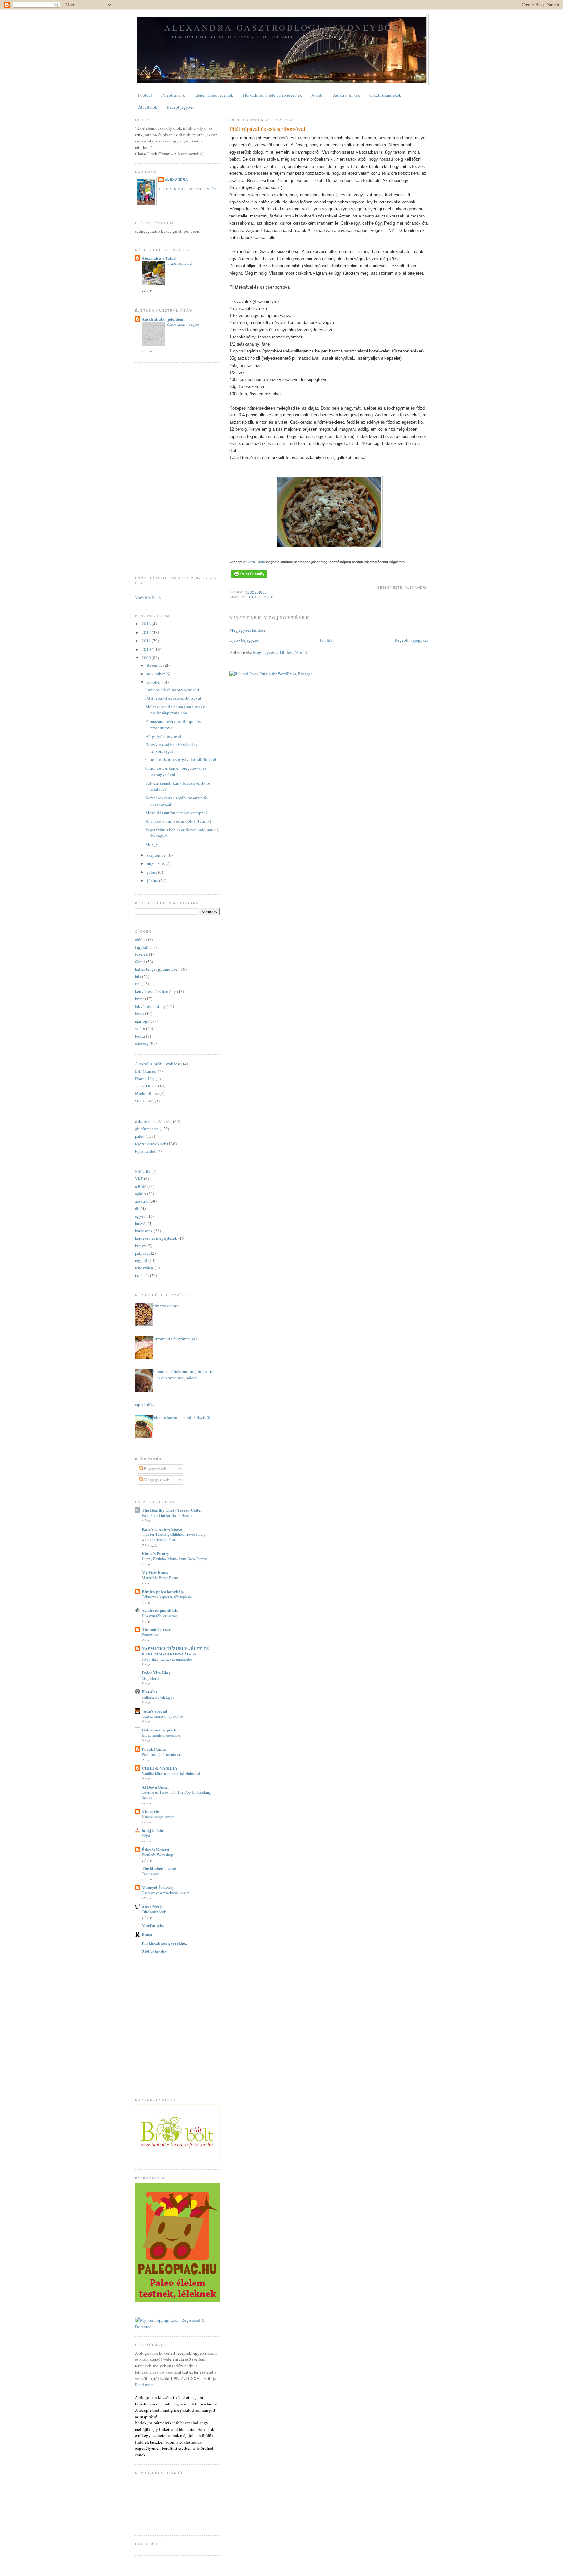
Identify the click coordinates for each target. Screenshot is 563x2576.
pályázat (142, 1253)
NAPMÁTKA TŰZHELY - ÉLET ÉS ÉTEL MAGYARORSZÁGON (175, 1651)
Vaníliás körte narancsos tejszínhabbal (171, 1773)
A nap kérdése (142, 1404)
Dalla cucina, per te (159, 1730)
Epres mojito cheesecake (161, 1735)
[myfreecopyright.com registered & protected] (177, 2327)
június (153, 880)
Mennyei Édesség (157, 1887)
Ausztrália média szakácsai (159, 1064)
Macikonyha (153, 1925)
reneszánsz (144, 1268)
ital (138, 984)
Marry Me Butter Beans (160, 1578)
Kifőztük (143, 1171)
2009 (147, 658)
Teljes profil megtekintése (189, 189)
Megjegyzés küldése (247, 630)
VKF (139, 1179)
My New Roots (155, 1572)
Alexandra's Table (159, 258)
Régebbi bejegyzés (411, 640)
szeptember (157, 855)
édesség (142, 1043)
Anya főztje (152, 1906)
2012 (147, 632)
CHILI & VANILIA (159, 1768)
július (152, 872)
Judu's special (155, 1711)
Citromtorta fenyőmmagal (174, 1339)
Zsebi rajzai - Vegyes (183, 324)
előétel (141, 939)
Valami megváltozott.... (160, 1817)
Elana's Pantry (156, 1553)
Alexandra (176, 180)
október (154, 682)
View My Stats (148, 597)
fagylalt (142, 947)
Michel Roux (147, 1093)
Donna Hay (145, 1079)
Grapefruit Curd (179, 263)
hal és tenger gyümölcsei (157, 969)
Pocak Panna (154, 1749)
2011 (147, 641)
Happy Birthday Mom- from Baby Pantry (174, 1559)
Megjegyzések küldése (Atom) (280, 652)
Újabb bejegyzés (244, 640)
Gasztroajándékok (385, 95)
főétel (254, 597)
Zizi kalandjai (155, 1951)
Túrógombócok (154, 1912)
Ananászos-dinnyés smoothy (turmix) (178, 821)
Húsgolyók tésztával (163, 736)
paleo (140, 1136)
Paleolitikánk (173, 95)
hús (138, 977)
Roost (147, 1934)
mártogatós (145, 1021)
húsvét (141, 1223)
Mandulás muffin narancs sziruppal (176, 813)
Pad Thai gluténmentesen (161, 1754)
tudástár (142, 1275)
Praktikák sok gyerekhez (164, 1943)
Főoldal (145, 95)
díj (137, 1208)
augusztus (156, 863)
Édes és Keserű (155, 1849)
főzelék (141, 954)
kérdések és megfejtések (156, 1238)
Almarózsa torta (166, 1306)
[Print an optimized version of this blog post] (249, 578)
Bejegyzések (154, 1469)
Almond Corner (156, 1629)
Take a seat (150, 1874)
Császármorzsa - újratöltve (162, 1716)
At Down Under (156, 1787)
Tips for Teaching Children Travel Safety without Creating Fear (173, 1537)
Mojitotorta (150, 1678)
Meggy (152, 844)
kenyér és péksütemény (155, 991)
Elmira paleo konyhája (163, 1591)
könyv (141, 1246)
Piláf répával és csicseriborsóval (267, 129)
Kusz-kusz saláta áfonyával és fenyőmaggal (171, 748)
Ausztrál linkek (346, 95)
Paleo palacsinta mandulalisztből (181, 1417)
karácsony (144, 1231)
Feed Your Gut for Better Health (167, 1515)
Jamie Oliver (146, 1086)
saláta (140, 1028)
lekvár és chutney (150, 1006)
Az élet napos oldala (160, 1610)
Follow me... (152, 1635)
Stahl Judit (144, 1101)
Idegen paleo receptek (214, 95)
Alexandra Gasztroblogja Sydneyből (282, 27)
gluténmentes (147, 1129)
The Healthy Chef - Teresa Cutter (172, 1510)
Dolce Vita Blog (156, 1673)
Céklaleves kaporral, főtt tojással (167, 1597)
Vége (146, 1835)
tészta (140, 1036)
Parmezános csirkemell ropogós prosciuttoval (173, 725)
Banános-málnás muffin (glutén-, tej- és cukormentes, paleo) (184, 1375)
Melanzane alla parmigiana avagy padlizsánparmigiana (175, 710)
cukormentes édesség (153, 1121)
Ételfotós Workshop (157, 1855)
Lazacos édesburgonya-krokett (172, 690)
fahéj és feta (152, 1830)
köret (271, 597)
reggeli (141, 1260)
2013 (147, 624)
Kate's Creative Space (162, 1529)
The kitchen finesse (159, 1868)
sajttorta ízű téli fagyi (158, 1697)
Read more (144, 2385)
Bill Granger (146, 1071)
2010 (147, 649)
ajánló (140, 1194)
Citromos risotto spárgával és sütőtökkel (181, 759)
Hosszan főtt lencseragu (160, 1616)
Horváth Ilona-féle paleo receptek (273, 95)
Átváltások (148, 107)
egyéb (140, 1216)
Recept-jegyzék (181, 107)
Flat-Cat (149, 1692)
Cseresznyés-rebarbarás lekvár (165, 1893)
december (156, 665)
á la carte (150, 1811)
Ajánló (318, 95)
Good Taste (256, 562)
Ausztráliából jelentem (163, 319)
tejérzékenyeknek (151, 1144)
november (156, 674)
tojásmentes (145, 1151)
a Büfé (141, 1186)
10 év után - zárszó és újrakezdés (167, 1659)
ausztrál (142, 1201)
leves (139, 1013)
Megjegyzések (156, 1480)
